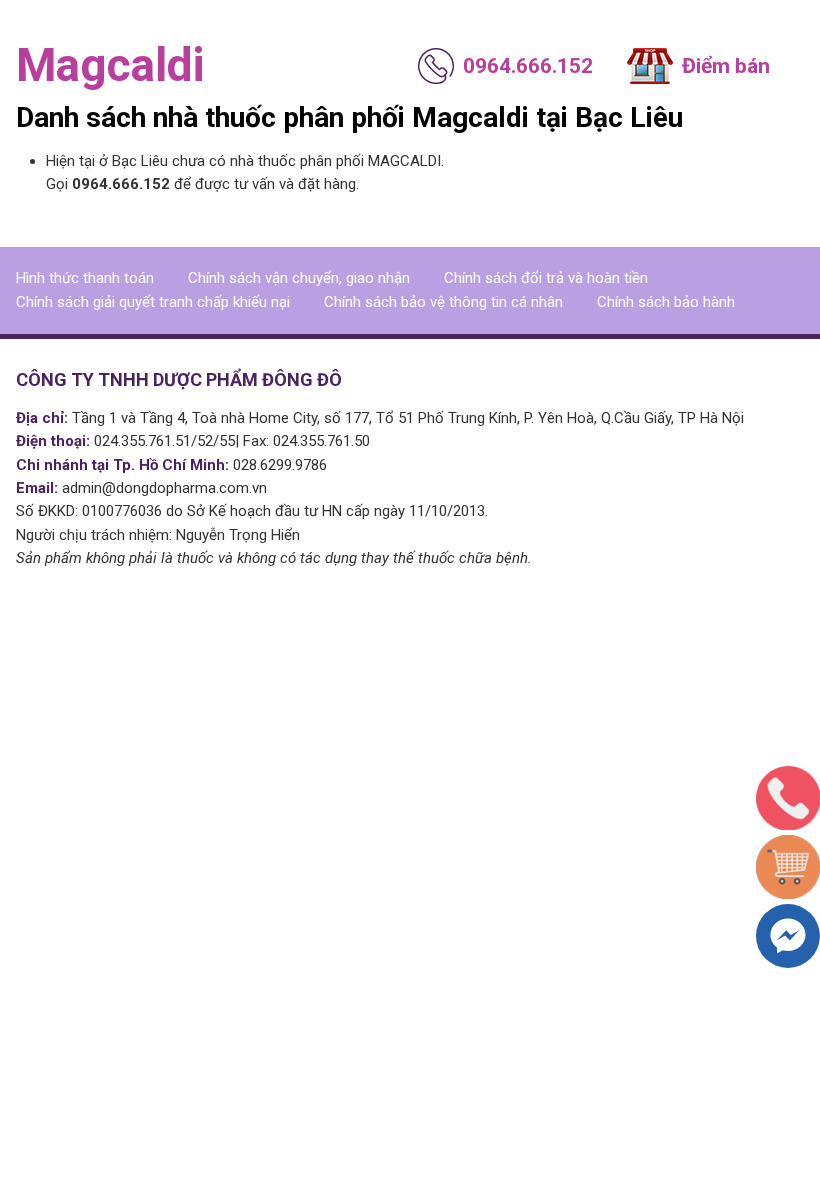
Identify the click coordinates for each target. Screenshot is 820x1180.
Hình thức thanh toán (85, 278)
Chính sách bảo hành (666, 302)
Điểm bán (726, 66)
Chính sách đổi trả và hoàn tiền (546, 278)
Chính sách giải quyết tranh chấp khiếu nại (153, 302)
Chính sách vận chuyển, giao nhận (299, 278)
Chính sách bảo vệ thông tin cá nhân (443, 302)
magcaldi (110, 65)
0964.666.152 (528, 66)
